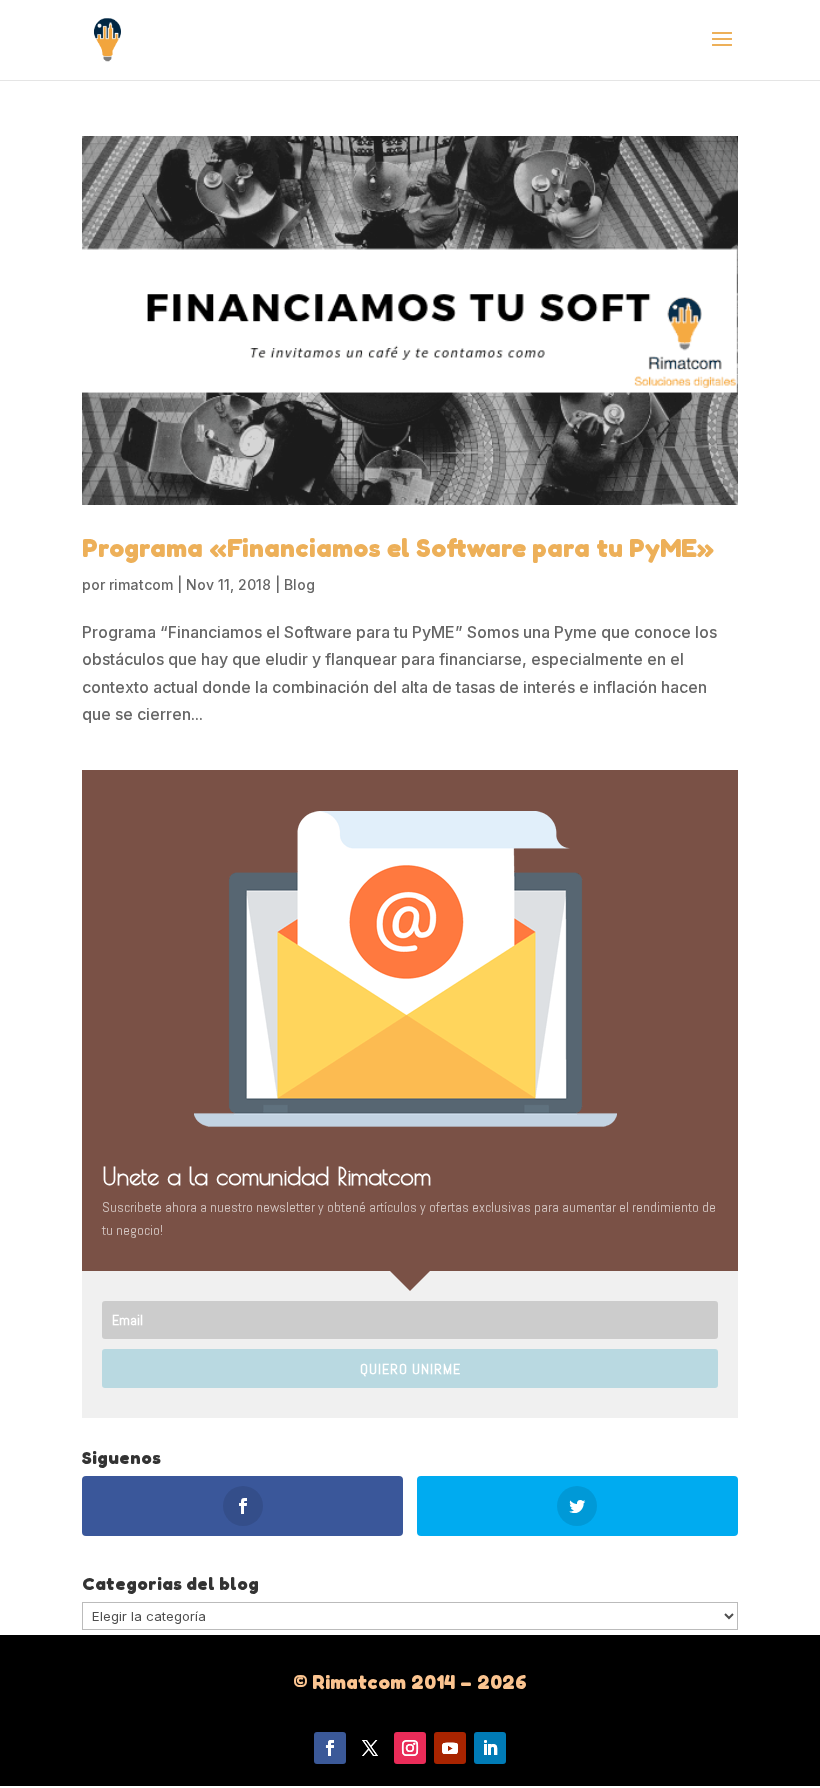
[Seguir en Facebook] (330, 1748)
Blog (299, 584)
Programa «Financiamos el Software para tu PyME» (398, 547)
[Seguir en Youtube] (450, 1748)
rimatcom (141, 584)
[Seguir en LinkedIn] (490, 1748)
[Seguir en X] (370, 1748)
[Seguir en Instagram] (410, 1748)
